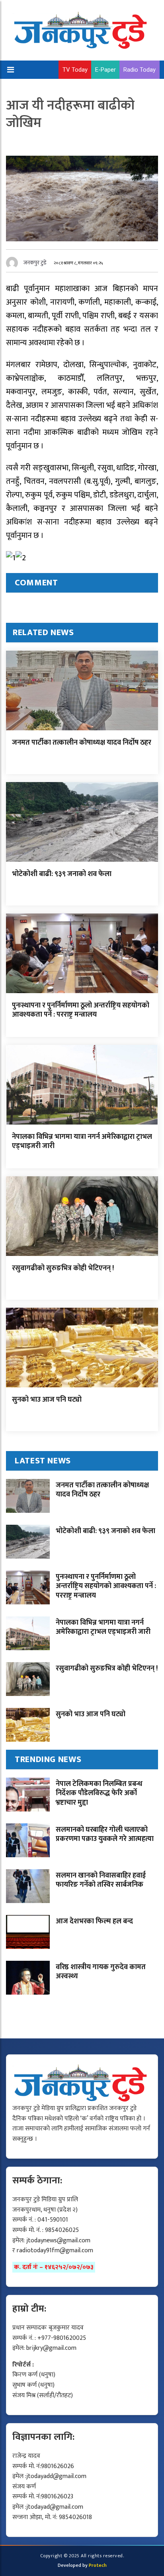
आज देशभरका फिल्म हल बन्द (94, 1921)
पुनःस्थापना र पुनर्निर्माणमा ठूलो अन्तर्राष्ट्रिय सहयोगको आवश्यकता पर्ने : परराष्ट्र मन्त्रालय (81, 1010)
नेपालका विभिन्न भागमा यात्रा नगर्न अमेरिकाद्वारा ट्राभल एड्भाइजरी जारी (82, 1141)
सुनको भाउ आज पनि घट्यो (47, 1400)
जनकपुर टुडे (35, 263)
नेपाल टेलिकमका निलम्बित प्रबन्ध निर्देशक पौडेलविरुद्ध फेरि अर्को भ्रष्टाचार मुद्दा (99, 1793)
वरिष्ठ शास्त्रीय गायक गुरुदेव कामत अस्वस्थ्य (101, 1972)
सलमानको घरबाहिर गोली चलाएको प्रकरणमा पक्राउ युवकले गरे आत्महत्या (105, 1834)
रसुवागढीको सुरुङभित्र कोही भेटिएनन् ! (63, 1268)
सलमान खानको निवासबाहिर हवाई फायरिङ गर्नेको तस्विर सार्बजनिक (101, 1880)
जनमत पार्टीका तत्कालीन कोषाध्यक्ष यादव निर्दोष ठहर (82, 743)
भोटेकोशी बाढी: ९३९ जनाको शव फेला (62, 874)
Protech (98, 2565)
